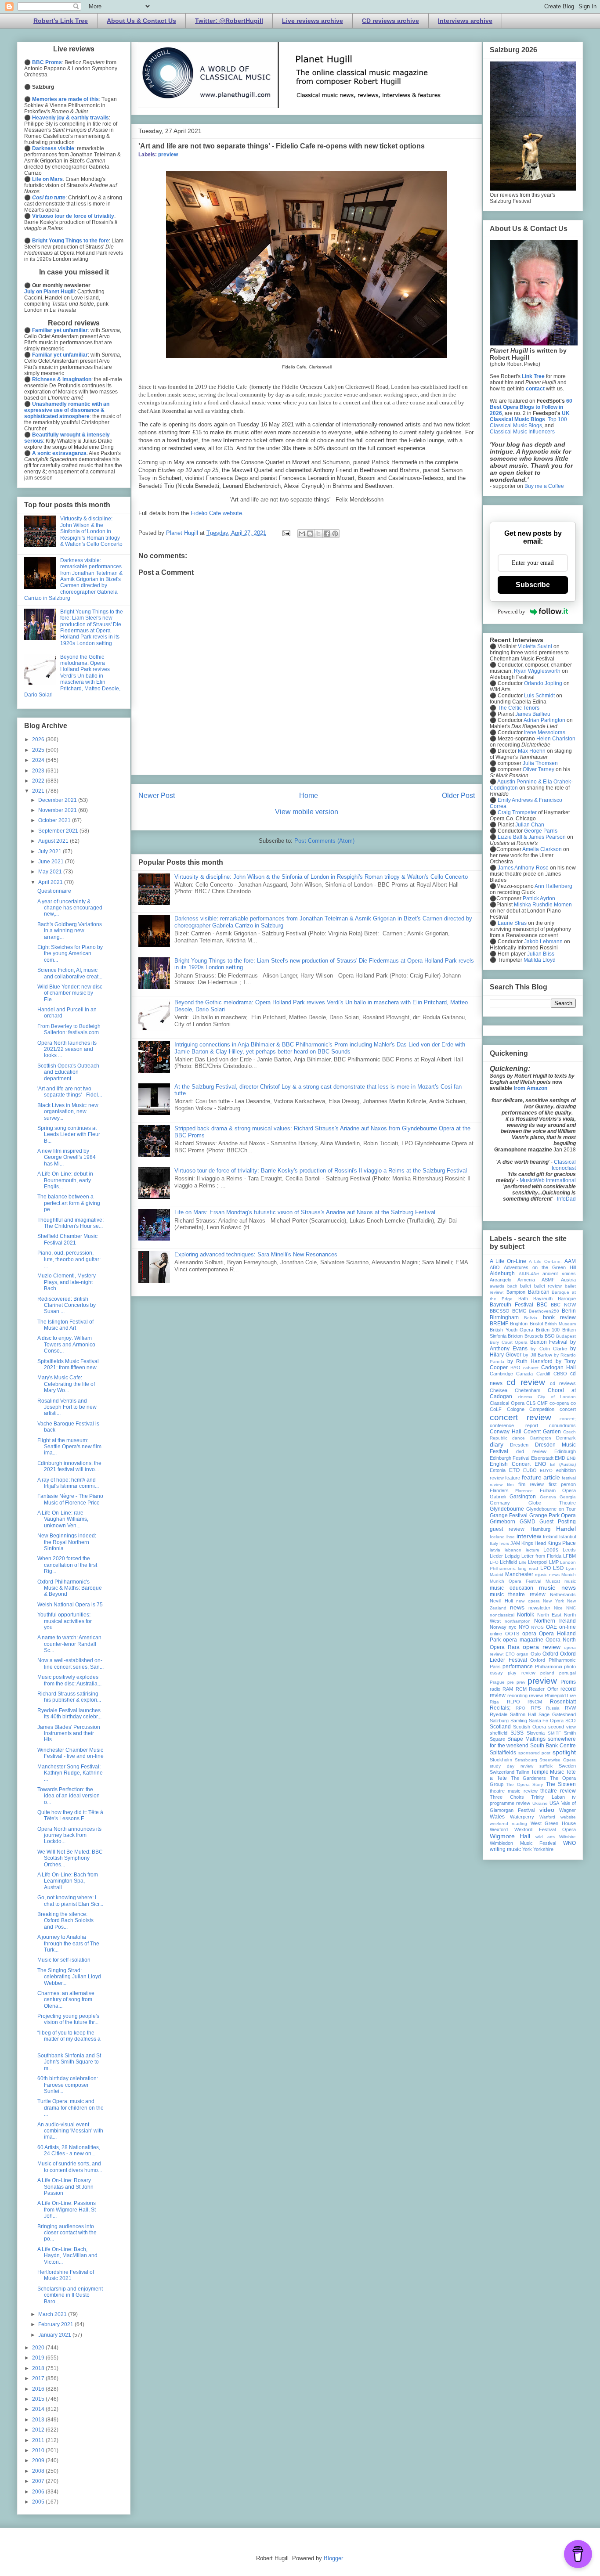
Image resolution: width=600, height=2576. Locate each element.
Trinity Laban (548, 1797)
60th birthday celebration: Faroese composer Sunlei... (68, 2085)
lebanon (513, 1550)
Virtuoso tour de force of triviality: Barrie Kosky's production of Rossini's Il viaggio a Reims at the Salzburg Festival (321, 1171)
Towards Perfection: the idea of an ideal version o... (69, 1796)
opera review (542, 1647)
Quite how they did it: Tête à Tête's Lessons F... (70, 1815)
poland (547, 1673)
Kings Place (562, 1543)
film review (531, 1484)
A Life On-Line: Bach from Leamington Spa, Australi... (68, 1881)
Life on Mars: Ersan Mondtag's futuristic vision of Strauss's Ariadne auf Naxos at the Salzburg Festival (305, 1212)
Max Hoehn (532, 751)
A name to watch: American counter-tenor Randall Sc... (69, 1644)
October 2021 (55, 820)
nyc (513, 1627)
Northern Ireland (555, 1621)
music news (557, 1587)
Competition (542, 1409)
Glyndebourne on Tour (551, 1509)
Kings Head (534, 1543)
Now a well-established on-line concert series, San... (70, 1663)
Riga (494, 1702)
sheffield (499, 1733)
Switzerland (502, 1772)
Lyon (571, 1568)
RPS (536, 1708)
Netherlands (563, 1595)
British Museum (560, 1324)
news (517, 1607)
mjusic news (547, 1575)
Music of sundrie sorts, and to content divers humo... (70, 2167)
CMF (542, 1403)
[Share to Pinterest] (335, 534)
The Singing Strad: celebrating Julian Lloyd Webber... (69, 1977)
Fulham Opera (558, 1490)
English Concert (510, 1464)
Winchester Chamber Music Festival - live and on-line (70, 1753)
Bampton (516, 1292)
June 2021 (52, 862)
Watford (547, 1817)
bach (512, 1286)
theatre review (558, 1791)
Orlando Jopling (543, 683)
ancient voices (559, 1274)
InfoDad (566, 1199)
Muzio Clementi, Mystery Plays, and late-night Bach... (67, 1282)
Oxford (550, 1654)
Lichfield (508, 1562)
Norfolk (526, 1615)
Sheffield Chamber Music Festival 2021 (67, 1239)
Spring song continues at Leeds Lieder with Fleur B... (69, 1135)
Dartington (541, 1438)
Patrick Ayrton (539, 898)
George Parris (541, 831)
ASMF (548, 1280)
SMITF (554, 1733)
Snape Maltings (526, 1739)
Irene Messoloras (545, 732)
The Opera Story (524, 1784)
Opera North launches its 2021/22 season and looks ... (67, 1049)
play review (522, 1673)
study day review (511, 1766)
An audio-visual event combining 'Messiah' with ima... (70, 2131)
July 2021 (51, 851)
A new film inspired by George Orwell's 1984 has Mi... (67, 1157)
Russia (553, 1708)
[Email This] (302, 534)
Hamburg (540, 1529)
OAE (551, 1627)
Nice (558, 1608)
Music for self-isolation (64, 1960)
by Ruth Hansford (530, 1361)
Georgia (568, 1497)
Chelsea (499, 1390)
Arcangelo (501, 1280)
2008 (39, 2471)
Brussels (534, 1336)
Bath (523, 1299)
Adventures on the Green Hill (540, 1267)
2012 (39, 2430)
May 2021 (51, 872)
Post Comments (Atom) (324, 841)
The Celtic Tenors (519, 708)
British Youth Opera (511, 1330)
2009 (39, 2461)
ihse (511, 1537)
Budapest (566, 1336)
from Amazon (530, 1088)
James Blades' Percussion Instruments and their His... (69, 1734)
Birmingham (504, 1317)
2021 (39, 791)
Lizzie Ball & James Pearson (532, 837)
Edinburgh (565, 1451)
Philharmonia (549, 1667)
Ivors (504, 1543)
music (570, 1581)
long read (528, 1568)
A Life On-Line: (545, 1261)
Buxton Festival (549, 1342)
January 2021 (55, 2335)
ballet (526, 1286)
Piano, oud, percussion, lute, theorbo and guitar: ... (69, 1259)
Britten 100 (548, 1330)
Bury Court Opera (509, 1342)
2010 (39, 2450)
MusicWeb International (548, 1180)
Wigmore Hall (510, 1836)
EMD (560, 1458)
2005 (39, 2502)
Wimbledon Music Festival (523, 1843)
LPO (546, 1568)
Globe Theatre (552, 1503)
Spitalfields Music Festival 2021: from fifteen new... (69, 1364)
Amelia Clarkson (542, 849)
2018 (39, 2368)
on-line (567, 1627)
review (536, 1696)
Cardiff (543, 1374)
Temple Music (548, 1772)
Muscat (553, 1581)
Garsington (523, 1497)
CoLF (496, 1409)
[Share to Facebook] (327, 534)
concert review (520, 1417)
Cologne (516, 1409)
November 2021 (58, 810)
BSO (550, 1336)
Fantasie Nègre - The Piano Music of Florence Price (70, 1499)
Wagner (567, 1810)
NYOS (537, 1627)
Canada (524, 1374)
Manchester (519, 1574)
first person (562, 1484)
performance (518, 1667)
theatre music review (514, 1791)
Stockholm (501, 1760)
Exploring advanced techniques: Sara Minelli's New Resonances (256, 1254)
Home (309, 796)
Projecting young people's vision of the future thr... (68, 2019)
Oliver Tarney (539, 769)
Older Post (458, 796)
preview (168, 155)
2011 (39, 2440)
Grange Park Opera (553, 1515)
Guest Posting (558, 1522)
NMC (571, 1608)
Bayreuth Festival (511, 1305)
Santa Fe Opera (546, 1721)
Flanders (499, 1490)
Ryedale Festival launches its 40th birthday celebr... (69, 1714)
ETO (514, 1470)
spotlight (564, 1752)
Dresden (519, 1445)
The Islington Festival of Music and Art (65, 1325)
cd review (526, 1382)
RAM (508, 1689)
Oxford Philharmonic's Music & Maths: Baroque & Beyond (70, 1588)
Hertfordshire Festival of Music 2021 (66, 2275)
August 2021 (54, 841)
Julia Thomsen (540, 763)
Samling (519, 1721)
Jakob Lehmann (543, 942)
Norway (498, 1627)
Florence (524, 1491)
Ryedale (499, 1714)
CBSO (560, 1374)
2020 (39, 2348)
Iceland (497, 1537)
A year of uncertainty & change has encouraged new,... (70, 908)
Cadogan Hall (558, 1367)
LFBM (569, 1556)
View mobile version (307, 812)
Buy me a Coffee (544, 486)
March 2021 (53, 2314)
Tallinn (523, 1772)
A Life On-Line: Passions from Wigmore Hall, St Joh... (67, 2210)
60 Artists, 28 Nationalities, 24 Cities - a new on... (69, 2150)
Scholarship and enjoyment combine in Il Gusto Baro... (70, 2295)
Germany (500, 1503)
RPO (520, 1708)
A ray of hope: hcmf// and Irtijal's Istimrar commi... (68, 1483)
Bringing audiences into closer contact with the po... (67, 2233)
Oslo (536, 1654)
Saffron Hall (523, 1714)
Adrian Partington (544, 720)
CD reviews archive (390, 21)
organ (522, 1654)
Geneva (548, 1497)
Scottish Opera (530, 1727)
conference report (514, 1425)
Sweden (567, 1766)
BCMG (519, 1311)
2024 (39, 760)
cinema (525, 1397)
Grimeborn (502, 1522)
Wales (497, 1817)
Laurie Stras (511, 923)
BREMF (499, 1324)
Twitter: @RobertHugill (229, 21)
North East (549, 1615)
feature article (541, 1477)
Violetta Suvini (535, 646)
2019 (39, 2358)
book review (559, 1317)
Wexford (499, 1829)
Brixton (515, 1336)
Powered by (511, 612)
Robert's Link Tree (61, 21)
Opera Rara (505, 1647)
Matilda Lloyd (540, 960)
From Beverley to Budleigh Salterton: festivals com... (70, 1029)
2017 (39, 2378)
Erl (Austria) (563, 1464)
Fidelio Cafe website (216, 513)
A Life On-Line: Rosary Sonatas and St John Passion (65, 2187)
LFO (494, 1562)
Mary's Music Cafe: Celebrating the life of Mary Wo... (66, 1384)
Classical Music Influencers (522, 432)
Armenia (526, 1280)
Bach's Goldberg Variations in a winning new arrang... (70, 931)
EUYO (546, 1470)
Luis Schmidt (539, 696)
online (496, 1634)
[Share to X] (318, 534)
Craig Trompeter (517, 812)
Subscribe (533, 585)
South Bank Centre (553, 1746)
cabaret (531, 1368)
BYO (515, 1367)
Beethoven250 (544, 1311)
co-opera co (563, 1403)
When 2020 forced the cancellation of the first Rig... (67, 1565)
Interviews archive (465, 21)
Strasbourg (526, 1760)
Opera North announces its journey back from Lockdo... (69, 1835)
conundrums (562, 1425)
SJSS (517, 1733)
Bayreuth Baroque (555, 1299)
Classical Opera (507, 1403)
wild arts (545, 1837)
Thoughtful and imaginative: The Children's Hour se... (70, 1223)
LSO (558, 1568)
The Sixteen (561, 1784)
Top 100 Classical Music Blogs (528, 422)
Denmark (566, 1438)
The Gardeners (529, 1778)
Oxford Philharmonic (553, 1660)
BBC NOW (563, 1305)
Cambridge (501, 1374)
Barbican (539, 1292)
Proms (568, 1682)
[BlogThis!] (310, 534)
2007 (39, 2481)
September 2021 (59, 831)
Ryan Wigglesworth (537, 671)
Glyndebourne (507, 1509)
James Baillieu (533, 714)
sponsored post (535, 1753)
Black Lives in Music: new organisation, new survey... (68, 1112)
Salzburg (499, 1721)
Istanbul (567, 1537)
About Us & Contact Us (141, 21)
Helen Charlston (556, 739)
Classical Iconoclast (564, 1165)
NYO (524, 1627)
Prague (497, 1682)
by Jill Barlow (537, 1355)
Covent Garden (542, 1432)
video (547, 1810)
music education (511, 1588)
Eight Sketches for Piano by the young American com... (70, 954)
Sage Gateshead (557, 1714)
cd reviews (563, 1383)
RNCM (535, 1702)
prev (521, 1682)
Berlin (569, 1311)
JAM (515, 1543)
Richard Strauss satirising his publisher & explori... (69, 1697)
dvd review (531, 1451)
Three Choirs (507, 1797)
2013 (39, 2420)
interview (529, 1536)
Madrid (497, 1575)
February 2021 (56, 2324)
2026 (39, 740)
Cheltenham (528, 1390)
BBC (542, 1305)
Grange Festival (509, 1515)
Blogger (333, 2558)
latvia (495, 1550)
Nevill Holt (501, 1601)
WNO (569, 1843)
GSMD (528, 1522)
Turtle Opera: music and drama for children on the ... (70, 2108)
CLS (531, 1403)
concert (568, 1409)
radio (495, 1689)
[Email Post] (286, 533)
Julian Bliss (541, 954)
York (527, 1849)
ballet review (548, 1286)
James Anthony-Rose (523, 868)
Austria (568, 1280)
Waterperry (522, 1817)
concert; (568, 1419)
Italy (494, 1543)
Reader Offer (543, 1689)
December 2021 (58, 800)
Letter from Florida (541, 1556)
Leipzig (512, 1556)
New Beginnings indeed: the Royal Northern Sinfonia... (67, 1542)
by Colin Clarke (549, 1349)
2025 (39, 750)
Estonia (498, 1470)
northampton (518, 1621)
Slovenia (536, 1733)
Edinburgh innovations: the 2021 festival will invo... (69, 1466)
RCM (521, 1689)
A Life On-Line (508, 1261)
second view (562, 1727)
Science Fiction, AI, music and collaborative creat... (70, 973)
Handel (566, 1529)
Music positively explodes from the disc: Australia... (69, 1680)
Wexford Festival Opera (545, 1829)
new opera (528, 1601)
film (510, 1485)
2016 (39, 2389)
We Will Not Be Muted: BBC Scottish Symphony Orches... (70, 1858)
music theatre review (518, 1595)
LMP (554, 1562)
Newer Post (157, 796)
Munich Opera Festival (515, 1581)
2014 (39, 2409)
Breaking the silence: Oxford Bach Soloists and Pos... (65, 1921)
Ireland (550, 1537)
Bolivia (531, 1318)
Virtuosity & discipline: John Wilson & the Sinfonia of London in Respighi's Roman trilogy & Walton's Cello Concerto (321, 877)
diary (497, 1444)
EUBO (530, 1470)
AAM (570, 1261)
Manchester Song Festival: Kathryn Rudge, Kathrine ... (70, 1773)
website (568, 1817)
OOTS (512, 1634)
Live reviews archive (313, 21)
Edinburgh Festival (510, 1458)
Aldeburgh (502, 1274)
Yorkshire (543, 1849)
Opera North (561, 1640)
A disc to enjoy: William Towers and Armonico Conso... (66, 1344)
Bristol (536, 1324)
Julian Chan (530, 825)
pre (511, 1682)
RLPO (513, 1702)
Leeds (551, 1550)
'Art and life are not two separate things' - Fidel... (70, 1092)
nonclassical (502, 1615)
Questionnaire (54, 891)
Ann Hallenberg (553, 886)
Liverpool (538, 1562)
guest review (507, 1529)
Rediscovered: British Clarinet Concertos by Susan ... (67, 1305)
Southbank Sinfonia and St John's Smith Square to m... (69, 2062)
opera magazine (523, 1640)
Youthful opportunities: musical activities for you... (65, 1621)
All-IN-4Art (529, 1274)
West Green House (553, 1823)
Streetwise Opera (558, 1760)
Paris (495, 1667)
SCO (571, 1721)
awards (497, 1286)
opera (529, 1634)
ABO (495, 1267)
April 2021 (51, 882)
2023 (39, 771)
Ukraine (540, 1803)
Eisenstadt (542, 1458)
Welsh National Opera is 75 (70, 1605)
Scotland (500, 1727)
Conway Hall (506, 1432)
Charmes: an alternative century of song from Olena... (66, 2000)
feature (513, 1478)
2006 (39, 2492)
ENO (540, 1464)
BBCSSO (500, 1311)
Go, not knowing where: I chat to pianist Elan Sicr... (70, 1901)
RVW (570, 1708)
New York (553, 1601)
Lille (523, 1562)
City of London (557, 1397)
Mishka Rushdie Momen (543, 905)
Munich (569, 1575)
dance (519, 1438)
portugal (567, 1673)
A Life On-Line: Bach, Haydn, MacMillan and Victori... (67, 2256)
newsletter (539, 1608)
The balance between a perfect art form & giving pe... (69, 1203)
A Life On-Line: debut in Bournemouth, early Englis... (65, 1180)
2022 (39, 781)
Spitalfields (503, 1753)
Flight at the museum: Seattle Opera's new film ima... (69, 1447)
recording (517, 1696)
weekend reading (508, 1824)
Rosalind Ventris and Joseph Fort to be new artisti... (67, 1407)
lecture (533, 1550)
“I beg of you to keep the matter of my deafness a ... (69, 2039)
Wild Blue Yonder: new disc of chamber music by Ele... (70, 993)
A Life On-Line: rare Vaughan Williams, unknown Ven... (63, 1519)
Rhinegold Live (560, 1696)
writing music (505, 1849)
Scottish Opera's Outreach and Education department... (68, 1072)
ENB (571, 1458)
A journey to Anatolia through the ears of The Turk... (68, 1943)
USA (554, 1803)
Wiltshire (567, 1837)
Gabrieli (498, 1497)
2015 (39, 2399)
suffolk (546, 1766)
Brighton (519, 1324)
